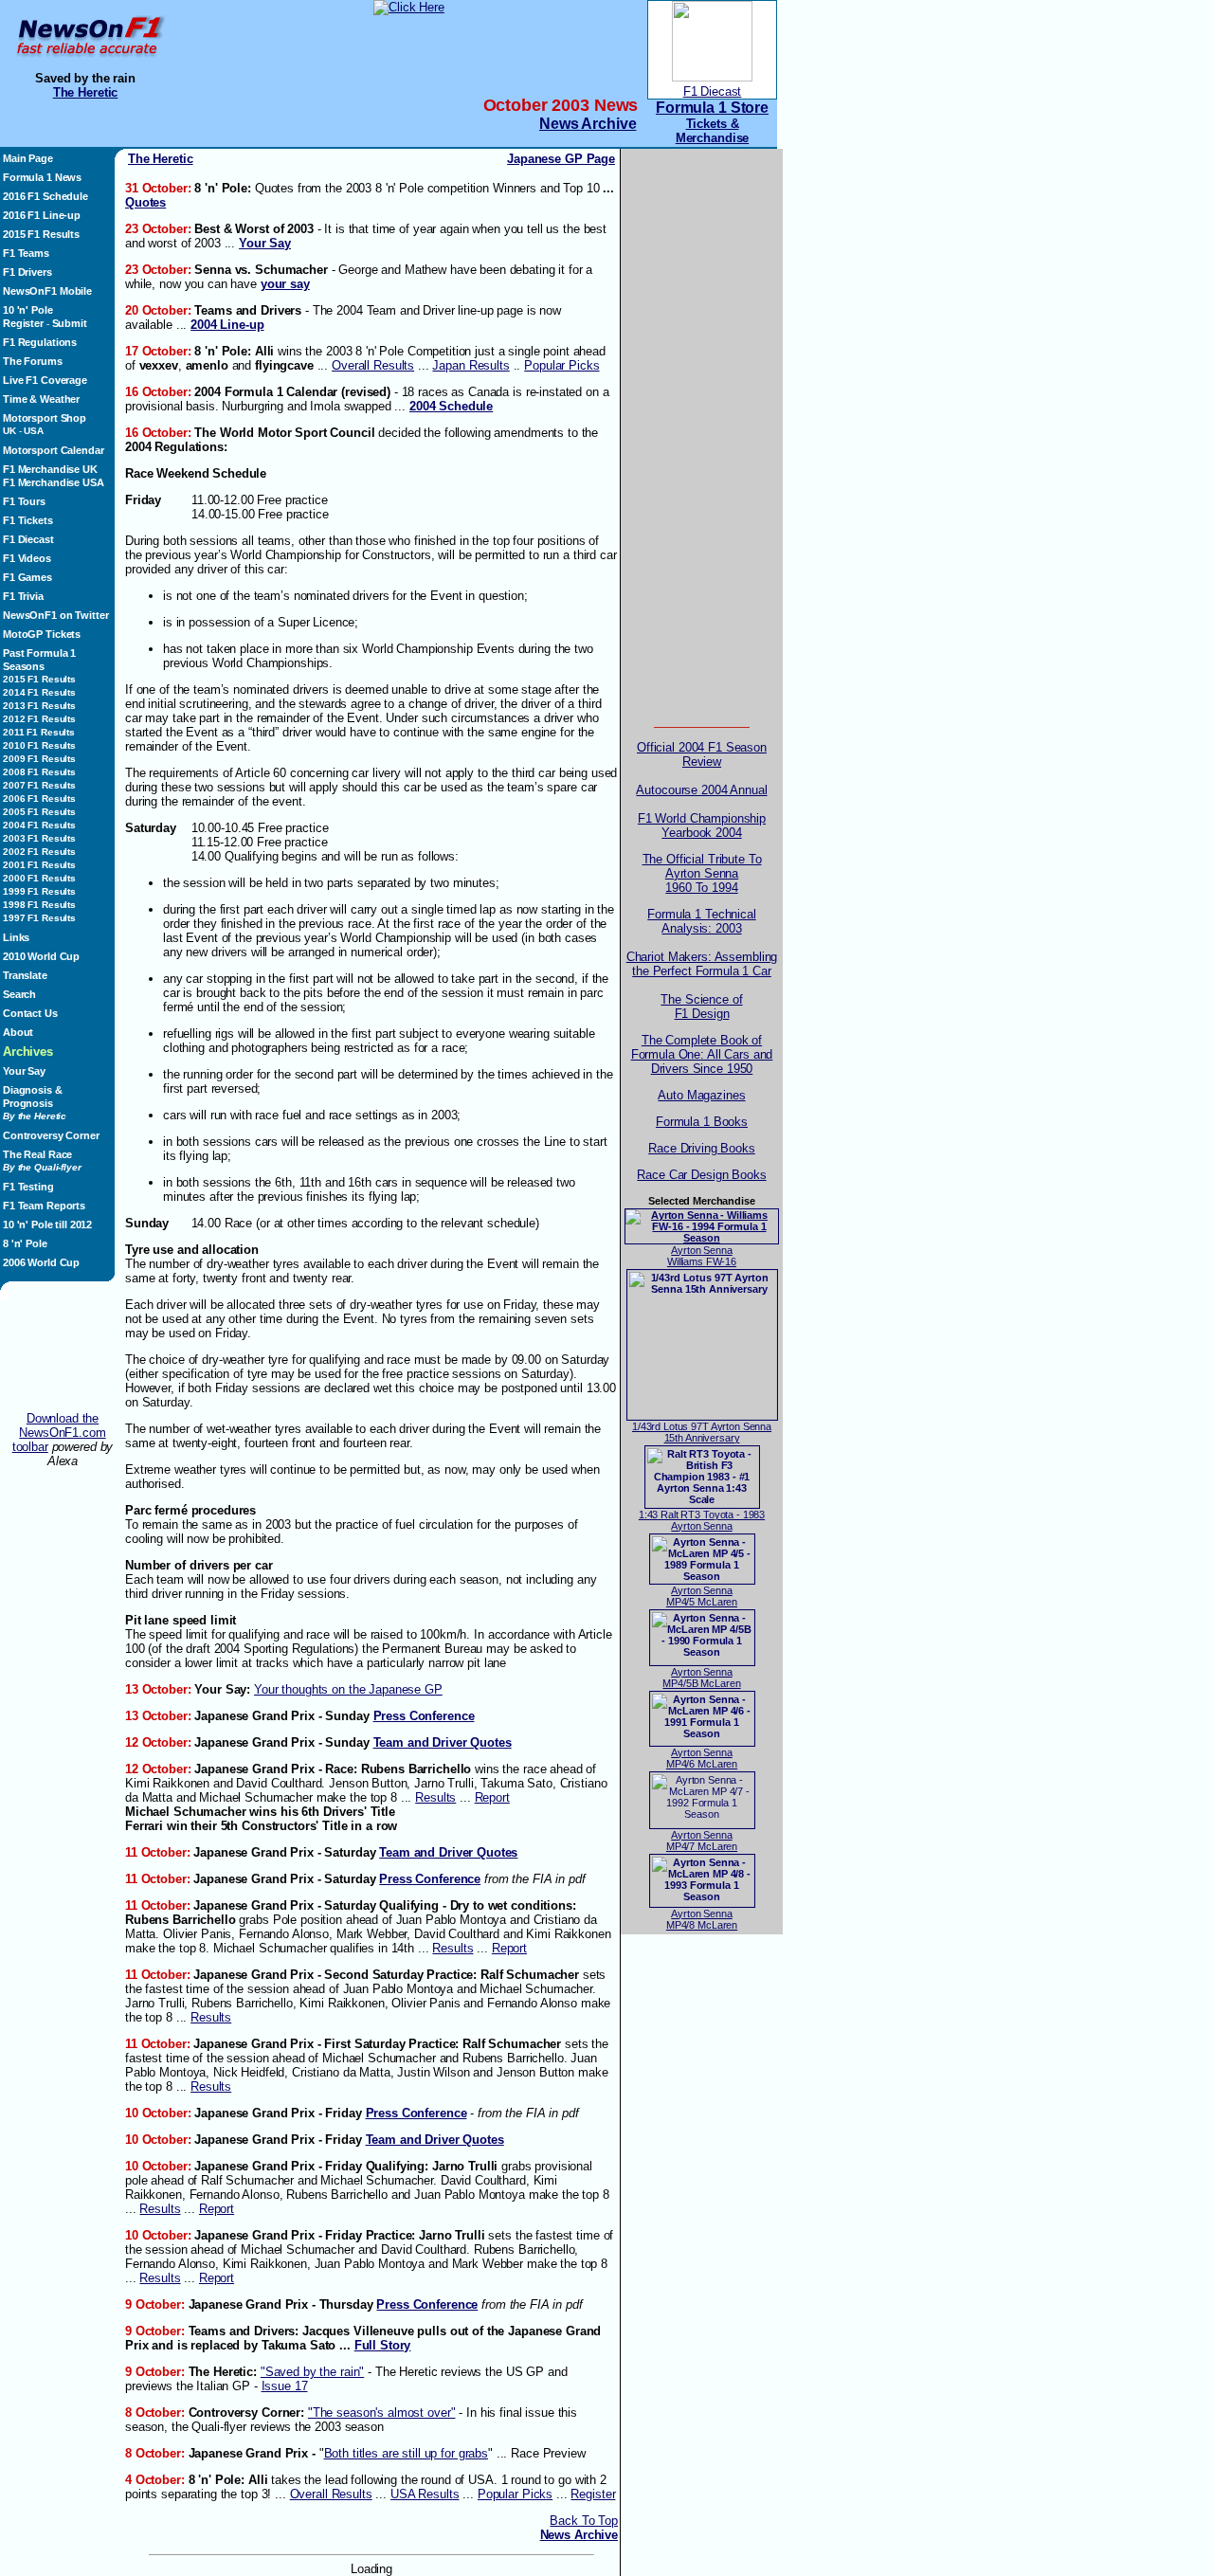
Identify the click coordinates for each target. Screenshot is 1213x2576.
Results (435, 1797)
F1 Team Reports (44, 1206)
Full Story (383, 2345)
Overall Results (373, 365)
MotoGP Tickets (42, 634)
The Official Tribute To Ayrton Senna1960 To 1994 (702, 873)
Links (16, 937)
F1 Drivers (27, 272)
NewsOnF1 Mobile (47, 291)
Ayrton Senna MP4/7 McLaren (702, 1841)
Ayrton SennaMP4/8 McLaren (702, 1919)
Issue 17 (285, 2386)
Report (492, 1797)
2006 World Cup (41, 1262)
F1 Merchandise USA (54, 482)
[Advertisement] (63, 1356)
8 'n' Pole (25, 1243)
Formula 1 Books (702, 1122)
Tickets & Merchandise (713, 131)
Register (23, 323)
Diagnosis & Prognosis (35, 1103)
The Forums (33, 361)
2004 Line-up (227, 325)
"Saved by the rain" (312, 2372)
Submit (70, 323)
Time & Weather (41, 399)
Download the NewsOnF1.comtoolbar (59, 1433)
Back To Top (584, 2521)
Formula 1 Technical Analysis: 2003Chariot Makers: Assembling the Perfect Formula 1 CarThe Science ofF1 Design (702, 964)
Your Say (24, 1071)
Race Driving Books (702, 1148)
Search (19, 994)
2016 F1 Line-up (42, 215)
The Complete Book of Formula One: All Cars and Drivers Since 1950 (702, 1054)
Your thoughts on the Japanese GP (348, 1689)
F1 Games (27, 577)
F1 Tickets (28, 520)
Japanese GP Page (561, 159)
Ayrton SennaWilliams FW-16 (702, 1256)
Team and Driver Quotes (443, 1742)
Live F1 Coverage (45, 380)
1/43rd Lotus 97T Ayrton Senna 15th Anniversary (702, 1432)
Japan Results (471, 365)
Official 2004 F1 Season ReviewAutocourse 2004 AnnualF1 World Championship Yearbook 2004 (701, 790)
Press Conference (424, 1716)
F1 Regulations (40, 342)
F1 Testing (28, 1187)
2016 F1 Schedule (45, 196)
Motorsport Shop (45, 418)
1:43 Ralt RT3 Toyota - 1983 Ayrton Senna (702, 1520)
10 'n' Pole (28, 310)
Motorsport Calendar (53, 450)
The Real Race (42, 1161)
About (18, 1032)
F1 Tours (24, 501)
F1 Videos (27, 558)
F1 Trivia (23, 596)
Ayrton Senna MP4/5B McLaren (701, 1678)
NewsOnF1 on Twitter (55, 615)
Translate (25, 975)
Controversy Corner (51, 1135)
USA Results (425, 2494)
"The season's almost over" (382, 2413)
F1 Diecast (713, 91)
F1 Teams (26, 253)
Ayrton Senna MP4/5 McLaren (702, 1596)
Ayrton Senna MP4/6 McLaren (702, 1758)
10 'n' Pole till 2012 (47, 1225)
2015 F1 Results (41, 234)
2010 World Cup (41, 956)
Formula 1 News (42, 177)
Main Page (28, 158)
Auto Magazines (701, 1095)
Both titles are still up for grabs (406, 2453)
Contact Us (30, 1013)
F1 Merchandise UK (50, 469)
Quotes (145, 202)
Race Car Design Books (701, 1175)
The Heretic (86, 92)
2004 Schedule (451, 406)
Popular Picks (561, 365)
